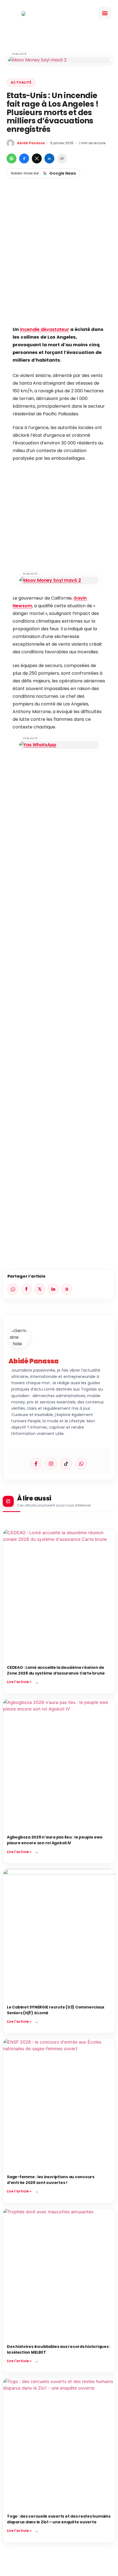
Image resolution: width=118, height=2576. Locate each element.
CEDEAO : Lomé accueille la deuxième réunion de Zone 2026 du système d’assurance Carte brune (56, 1670)
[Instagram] (51, 1464)
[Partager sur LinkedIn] (49, 158)
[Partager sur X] (37, 158)
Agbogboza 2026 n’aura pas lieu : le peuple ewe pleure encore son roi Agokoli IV (55, 1840)
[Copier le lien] (62, 158)
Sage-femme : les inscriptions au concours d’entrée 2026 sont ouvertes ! (51, 2180)
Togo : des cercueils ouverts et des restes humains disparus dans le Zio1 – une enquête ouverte (59, 2519)
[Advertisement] (59, 261)
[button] (105, 13)
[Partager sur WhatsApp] (12, 158)
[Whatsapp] (81, 1464)
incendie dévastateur (45, 329)
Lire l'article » (19, 1682)
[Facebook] (36, 1464)
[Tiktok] (66, 1464)
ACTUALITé (21, 82)
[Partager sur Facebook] (24, 158)
